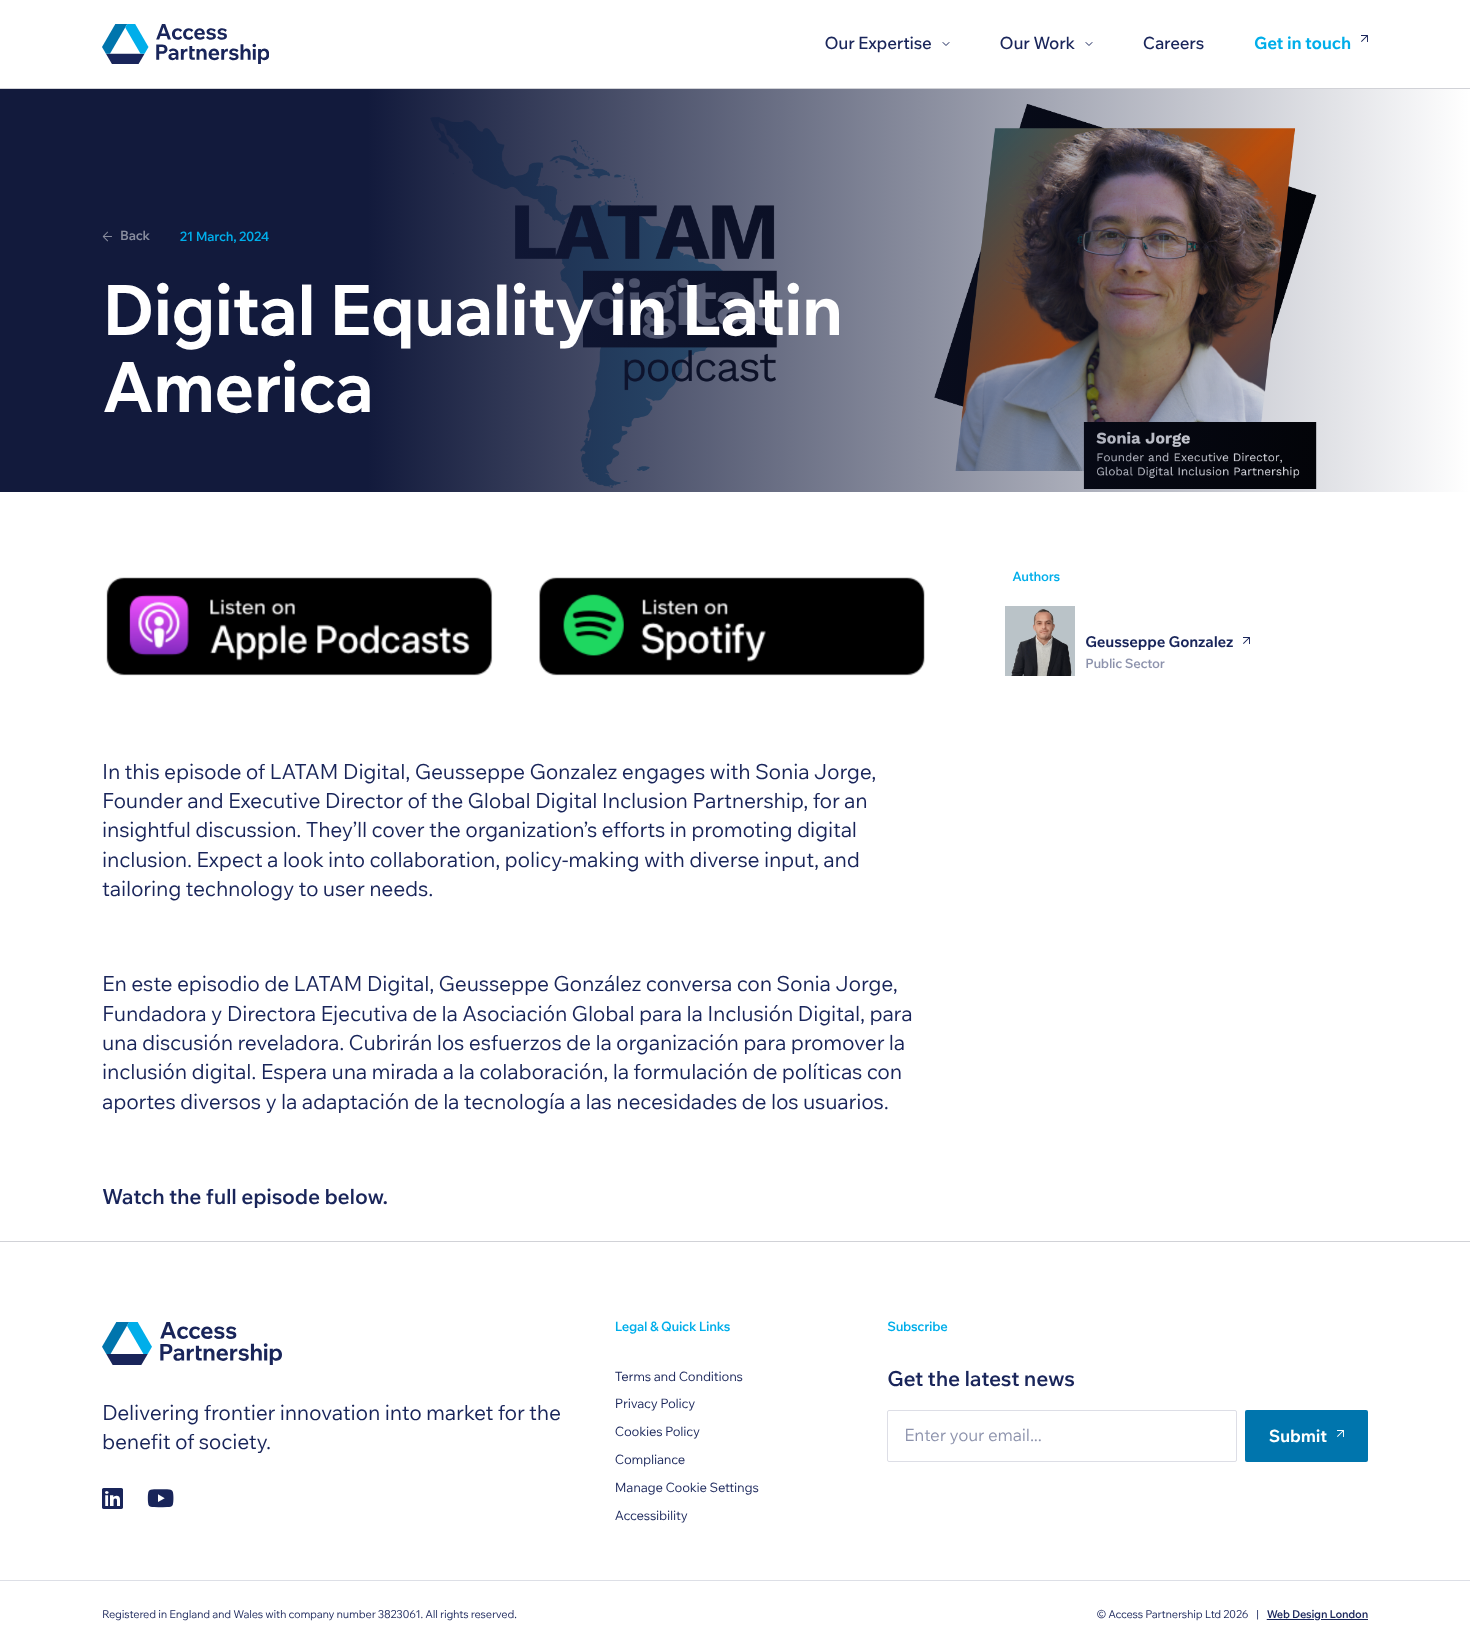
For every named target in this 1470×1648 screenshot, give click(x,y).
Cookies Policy (657, 1432)
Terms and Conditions (679, 1377)
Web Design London (1317, 1614)
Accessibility (651, 1516)
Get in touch (1302, 44)
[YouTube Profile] (160, 1497)
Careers (1173, 43)
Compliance (650, 1460)
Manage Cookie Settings (687, 1488)
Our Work (1037, 43)
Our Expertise (877, 43)
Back (135, 236)
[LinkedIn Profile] (112, 1497)
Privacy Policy (655, 1404)
